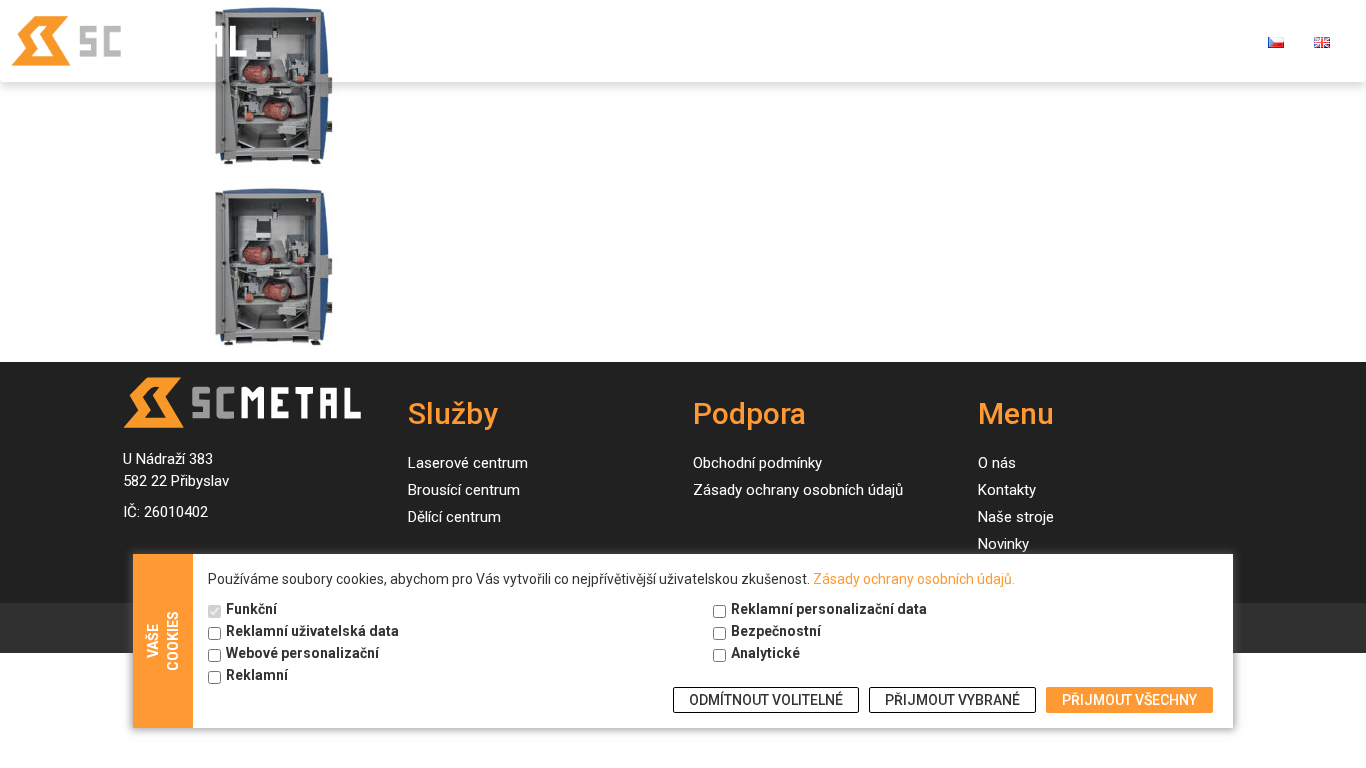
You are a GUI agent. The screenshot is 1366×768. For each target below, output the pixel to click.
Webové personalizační (302, 653)
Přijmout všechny (1129, 700)
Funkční (251, 609)
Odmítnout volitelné (766, 700)
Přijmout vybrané (952, 700)
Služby (623, 40)
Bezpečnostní (776, 631)
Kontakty (1025, 40)
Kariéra (1208, 40)
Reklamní (257, 675)
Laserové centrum (468, 463)
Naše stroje (741, 40)
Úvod (546, 40)
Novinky (850, 40)
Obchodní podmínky (757, 463)
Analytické (765, 653)
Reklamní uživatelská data (312, 631)
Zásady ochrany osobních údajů (798, 490)
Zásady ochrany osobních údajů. (914, 579)
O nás (935, 40)
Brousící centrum (464, 490)
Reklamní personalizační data (829, 609)
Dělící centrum (454, 517)
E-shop (1120, 40)
